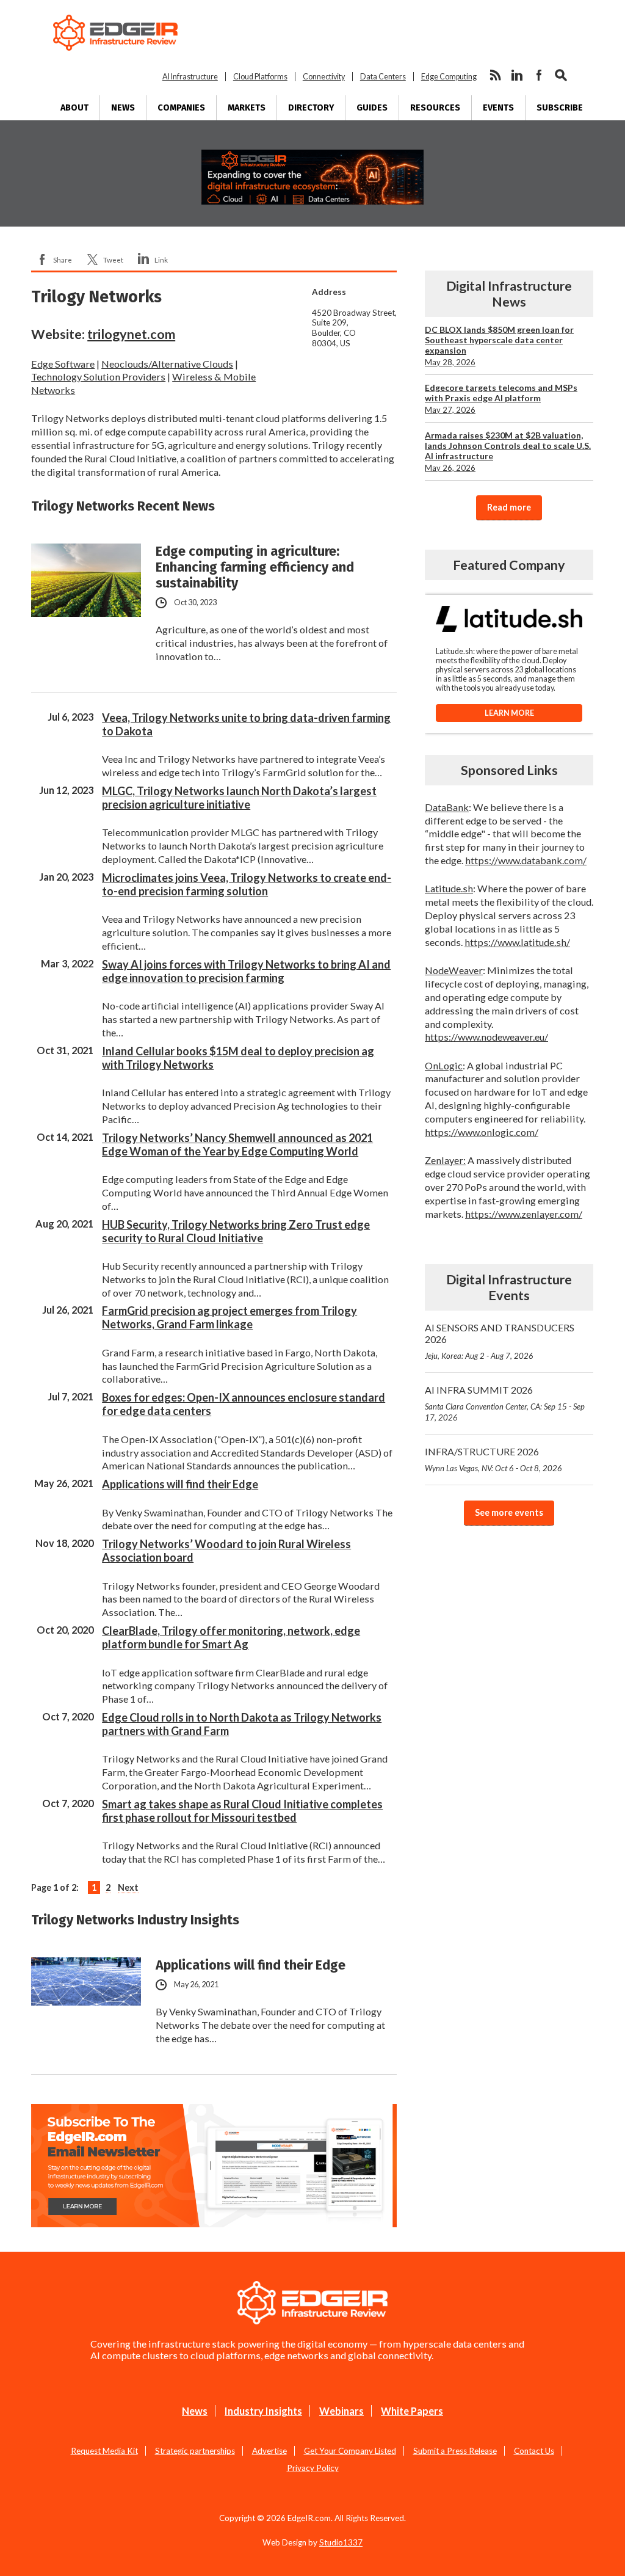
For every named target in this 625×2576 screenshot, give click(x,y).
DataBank (447, 806)
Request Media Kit (104, 2450)
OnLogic (444, 1065)
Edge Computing (449, 77)
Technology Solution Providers (98, 377)
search (561, 75)
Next (128, 1887)
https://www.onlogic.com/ (482, 1132)
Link (161, 260)
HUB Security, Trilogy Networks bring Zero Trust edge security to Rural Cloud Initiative (236, 1231)
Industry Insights (263, 2410)
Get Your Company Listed (350, 2450)
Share (63, 260)
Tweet (113, 260)
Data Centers (383, 77)
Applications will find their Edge (180, 1484)
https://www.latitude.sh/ (517, 942)
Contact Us (534, 2450)
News (123, 108)
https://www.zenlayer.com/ (524, 1213)
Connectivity (324, 77)
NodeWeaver (454, 970)
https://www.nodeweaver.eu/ (486, 1037)
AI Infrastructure (190, 77)
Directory (311, 108)
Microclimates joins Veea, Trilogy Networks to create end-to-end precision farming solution (247, 884)
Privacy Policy (313, 2467)
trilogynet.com (131, 334)
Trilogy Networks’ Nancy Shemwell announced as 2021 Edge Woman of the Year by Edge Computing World (237, 1144)
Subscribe (560, 108)
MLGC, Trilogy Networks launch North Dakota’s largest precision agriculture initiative (239, 798)
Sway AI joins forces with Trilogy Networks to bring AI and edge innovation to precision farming (246, 971)
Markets (247, 108)
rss (495, 75)
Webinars (341, 2410)
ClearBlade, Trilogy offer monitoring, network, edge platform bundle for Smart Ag (231, 1637)
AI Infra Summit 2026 (505, 1403)
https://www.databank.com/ (526, 860)
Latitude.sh (449, 888)
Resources (435, 108)
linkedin (517, 75)
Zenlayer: (445, 1160)
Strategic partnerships (195, 2450)
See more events (510, 1512)
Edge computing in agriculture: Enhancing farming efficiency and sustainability (255, 567)
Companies (181, 108)
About (74, 108)
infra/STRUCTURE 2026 (493, 1459)
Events (498, 108)
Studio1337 (341, 2542)
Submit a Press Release (455, 2450)
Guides (372, 108)
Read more (510, 507)
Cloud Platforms (260, 77)
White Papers (412, 2410)
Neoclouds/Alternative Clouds (167, 364)
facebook (539, 75)
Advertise (269, 2450)
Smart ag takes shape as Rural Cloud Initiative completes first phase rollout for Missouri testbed (242, 1811)
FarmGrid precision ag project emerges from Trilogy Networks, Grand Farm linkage (229, 1317)
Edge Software (63, 364)
